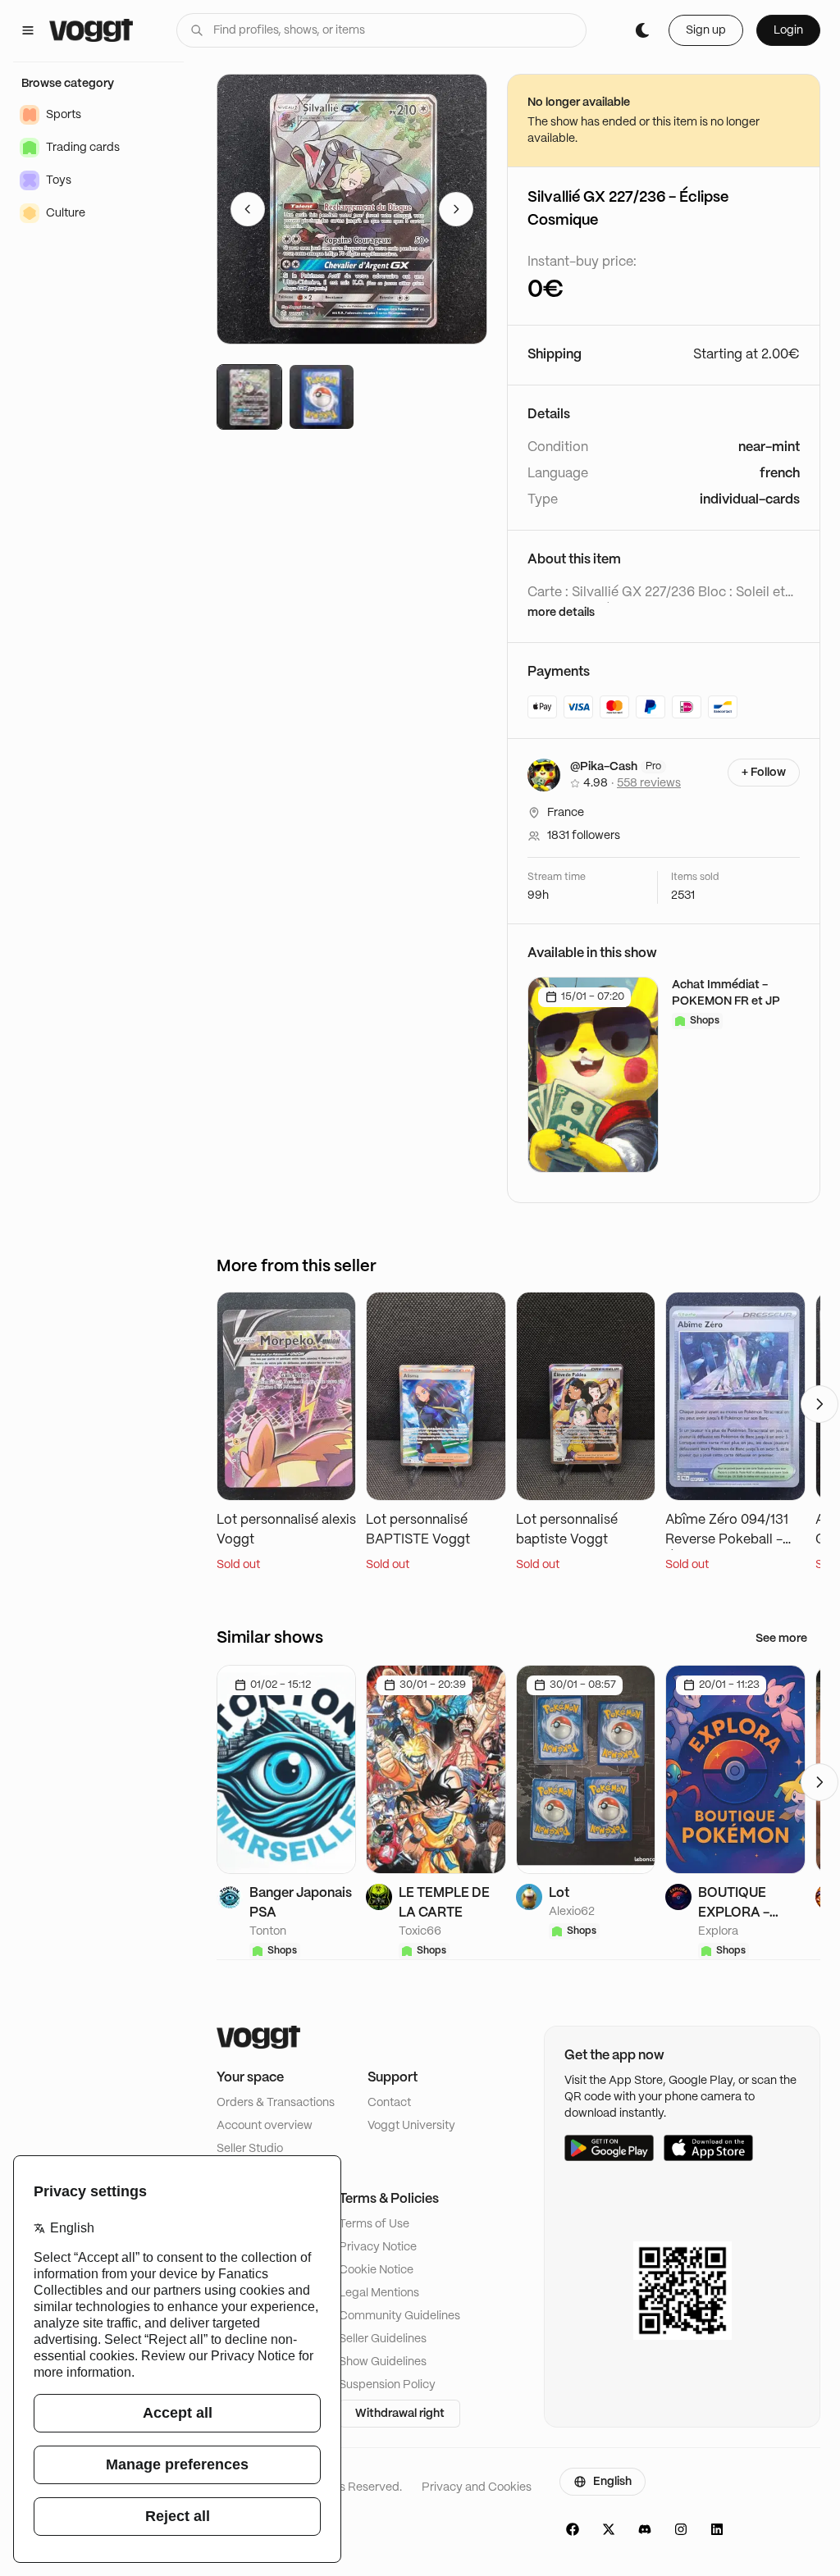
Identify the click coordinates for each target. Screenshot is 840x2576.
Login (788, 30)
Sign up (706, 30)
